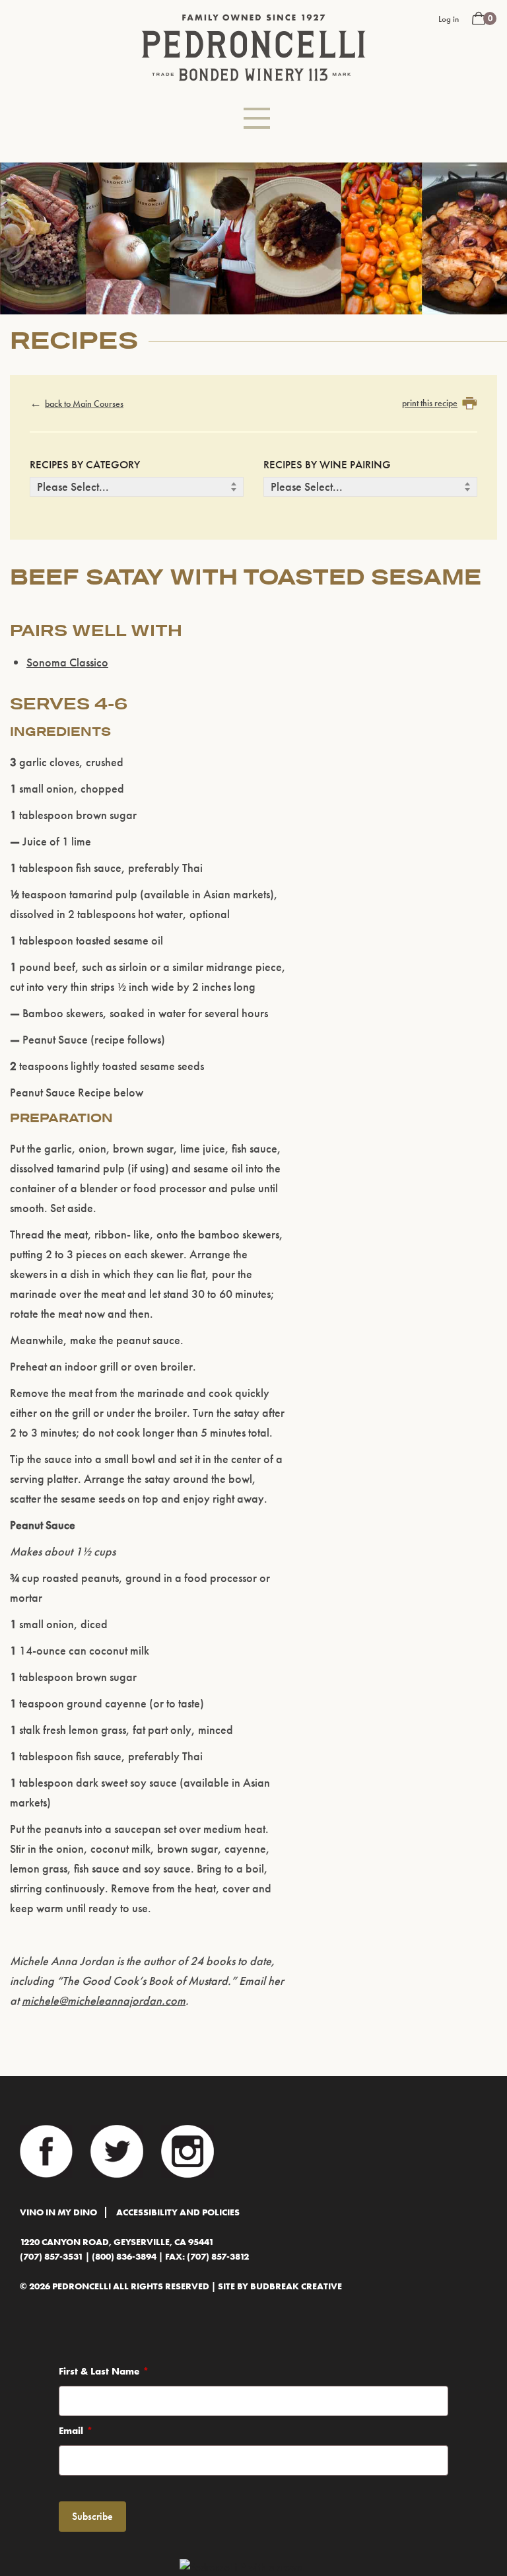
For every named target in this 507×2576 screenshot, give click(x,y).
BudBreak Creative (296, 2286)
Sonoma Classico (67, 662)
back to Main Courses (84, 404)
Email (71, 2431)
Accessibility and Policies (178, 2212)
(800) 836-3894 (124, 2257)
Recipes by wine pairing (327, 464)
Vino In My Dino (58, 2212)
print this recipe (430, 403)
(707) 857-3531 (51, 2257)
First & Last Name (99, 2371)
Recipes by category (85, 464)
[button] (257, 118)
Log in (449, 19)
